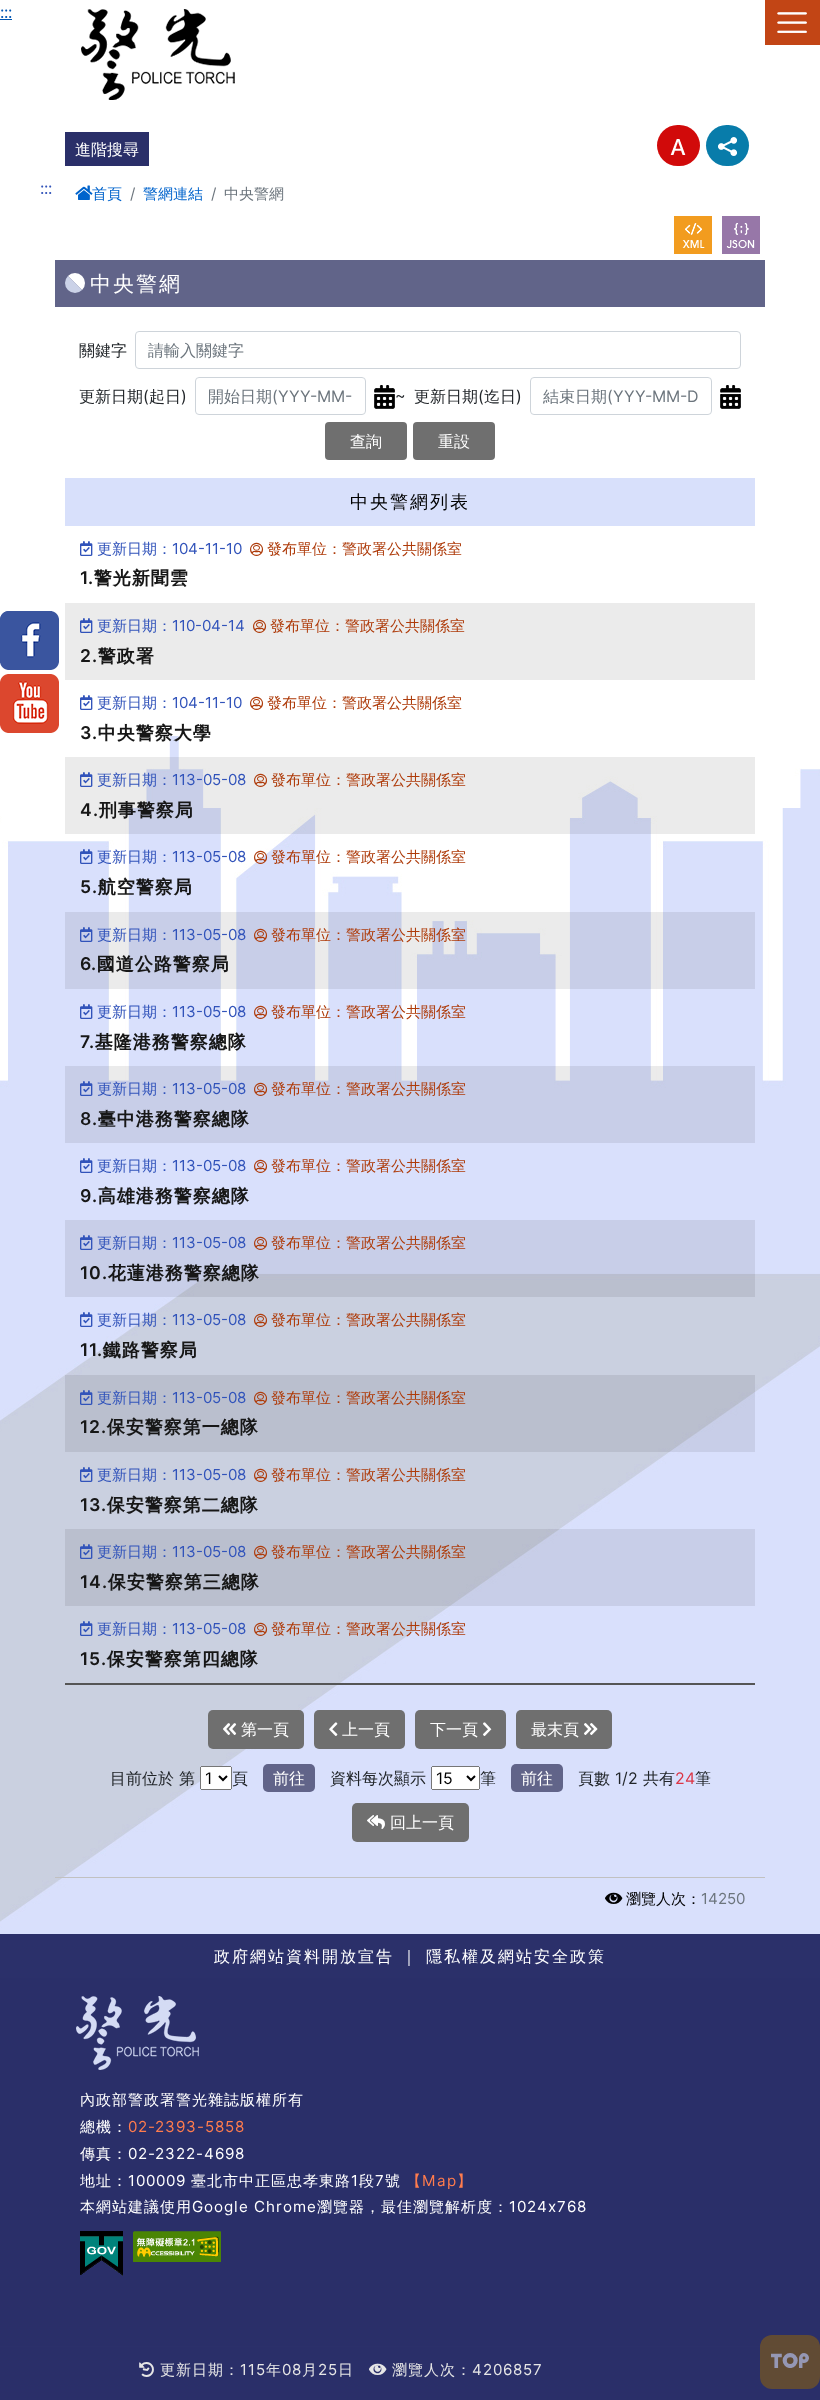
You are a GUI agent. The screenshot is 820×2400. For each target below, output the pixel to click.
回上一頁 (419, 1822)
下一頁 (456, 1729)
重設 (454, 441)
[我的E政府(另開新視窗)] (101, 2253)
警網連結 (173, 193)
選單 (792, 22)
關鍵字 (103, 350)
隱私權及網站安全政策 (516, 1956)
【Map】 (439, 2180)
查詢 (366, 441)
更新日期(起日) (133, 396)
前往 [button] (289, 1778)
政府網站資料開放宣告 (304, 1956)
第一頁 (262, 1729)
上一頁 (363, 1729)
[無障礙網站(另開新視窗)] (177, 2246)
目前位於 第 (152, 1778)
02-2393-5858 (186, 2126)
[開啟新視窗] (693, 235)
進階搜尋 (107, 149)
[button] (790, 2362)
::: (6, 12)
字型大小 (678, 145)
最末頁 (557, 1729)
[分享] (727, 145)
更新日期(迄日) (468, 396)
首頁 (107, 193)
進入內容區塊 (48, 12)
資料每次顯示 (378, 1778)
